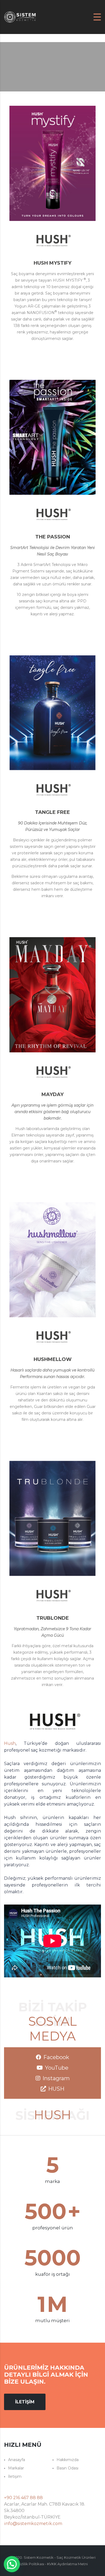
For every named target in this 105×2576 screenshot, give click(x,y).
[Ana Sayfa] (20, 17)
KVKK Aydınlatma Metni (67, 2564)
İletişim (15, 2476)
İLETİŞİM (25, 2402)
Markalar (16, 2468)
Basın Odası (67, 2468)
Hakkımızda (68, 2460)
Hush (10, 1743)
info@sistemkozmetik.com (33, 2524)
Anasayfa (17, 2460)
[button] (12, 2564)
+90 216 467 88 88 (23, 2498)
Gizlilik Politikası (31, 2564)
